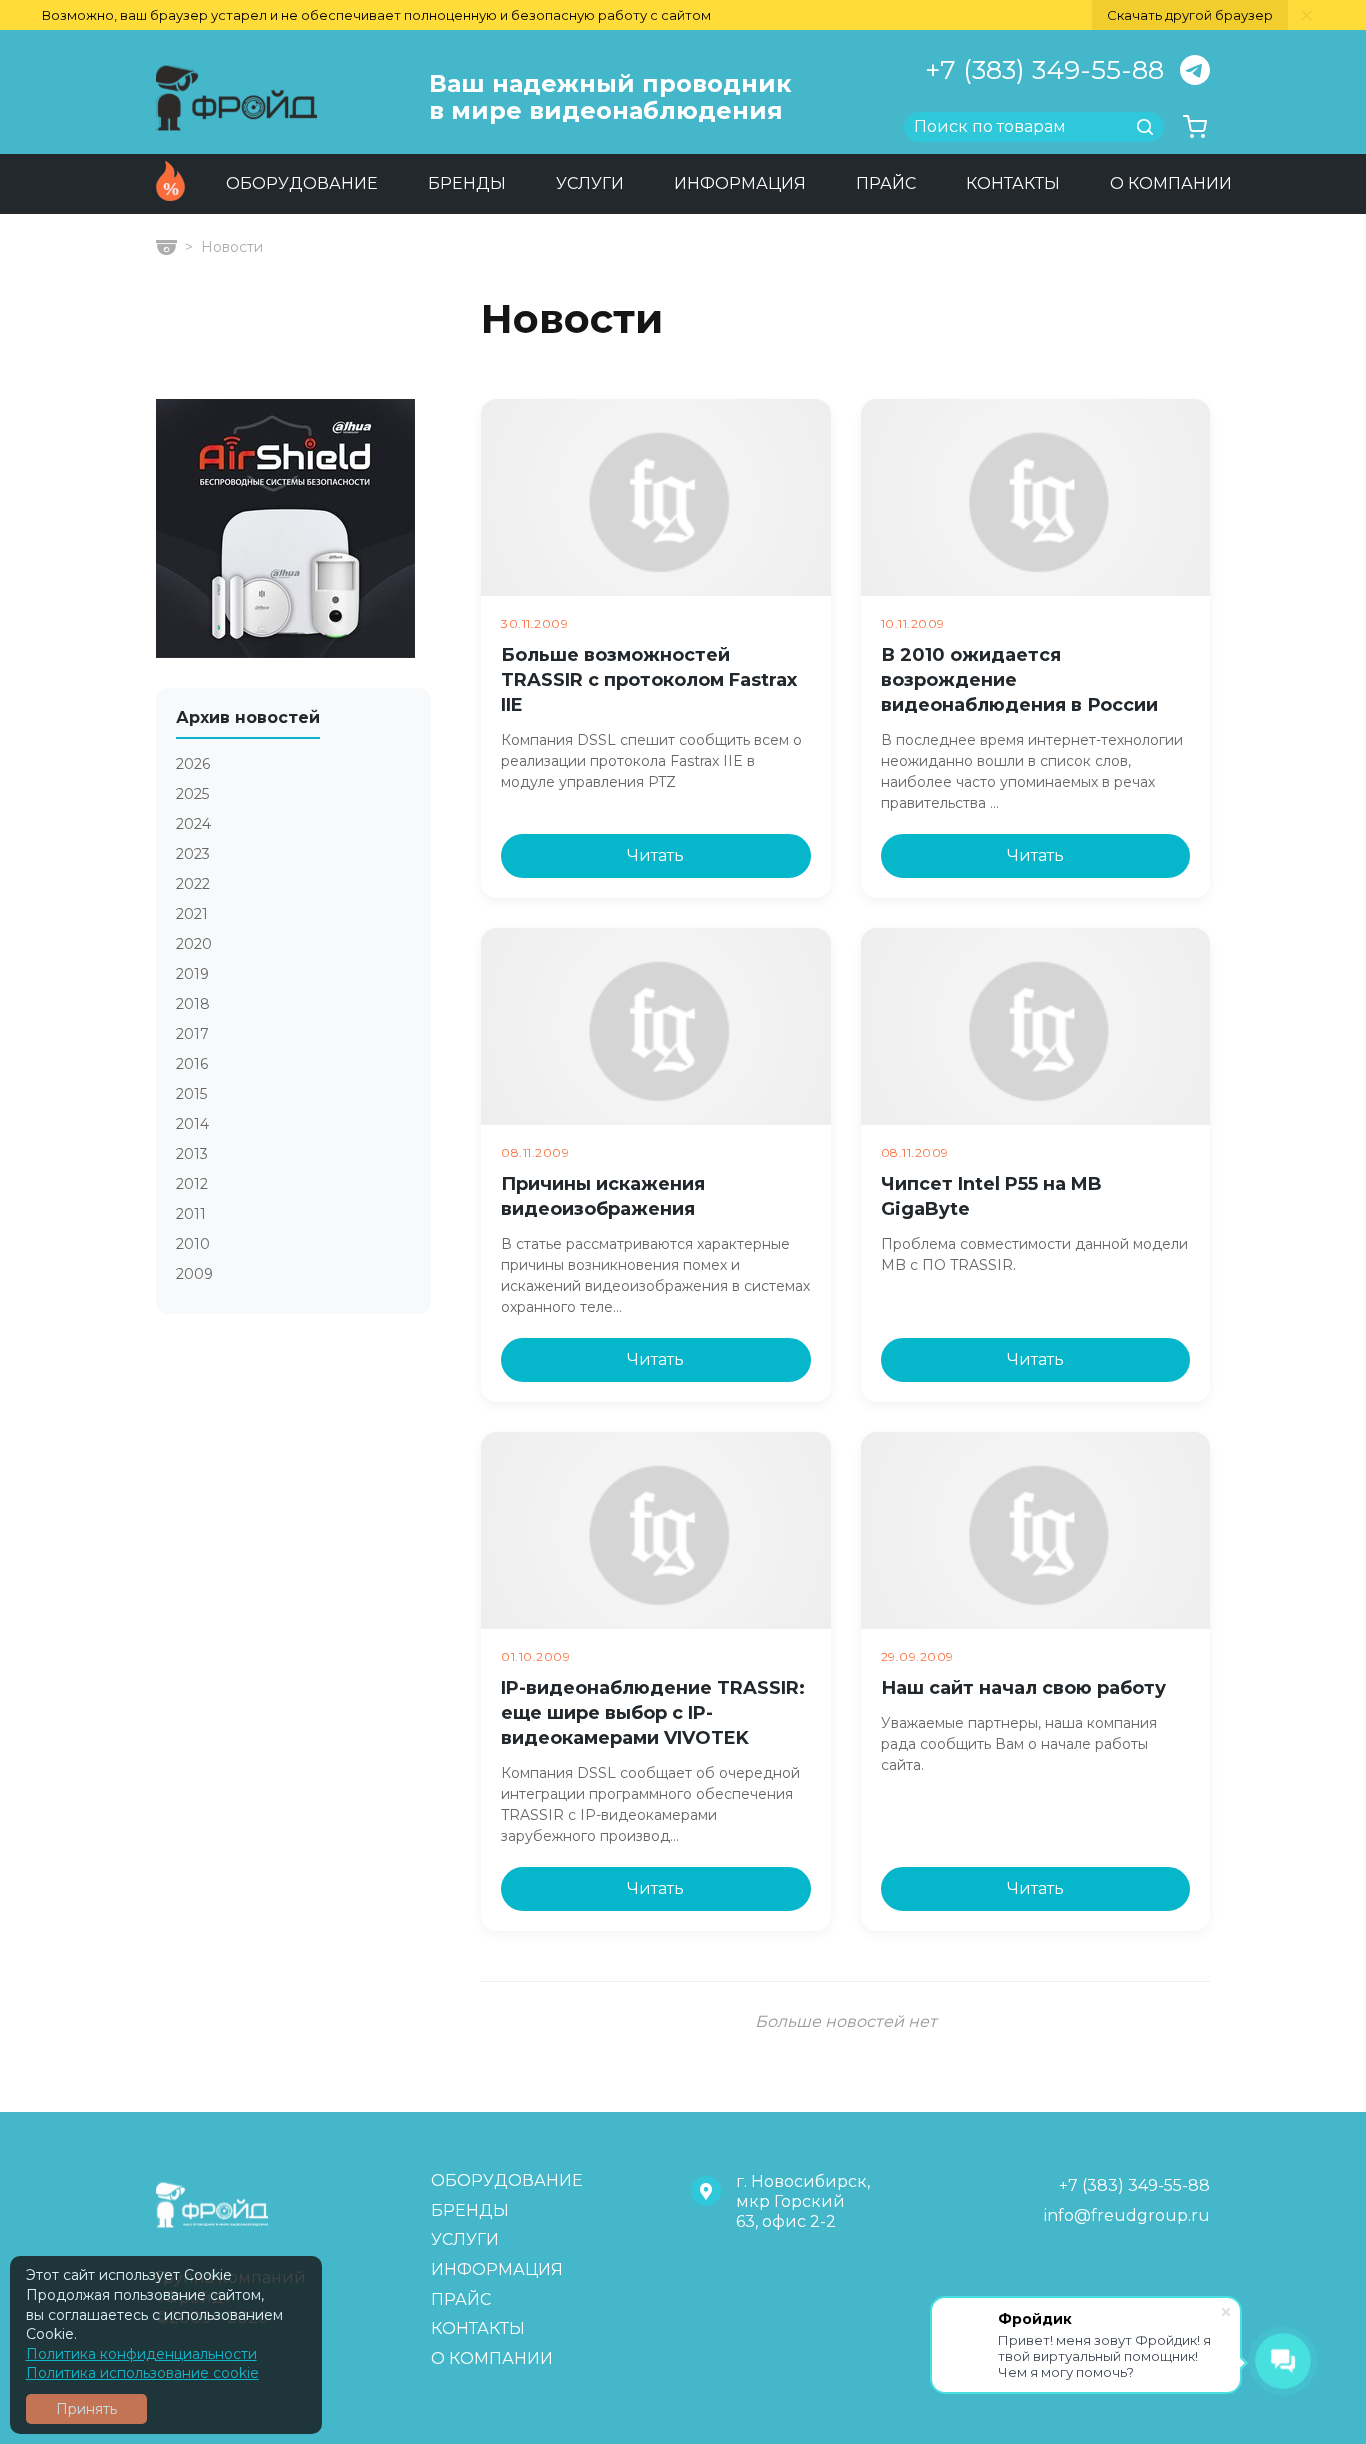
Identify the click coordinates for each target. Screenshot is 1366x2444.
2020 (194, 944)
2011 (191, 1214)
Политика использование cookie (142, 2373)
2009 (194, 1274)
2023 (193, 854)
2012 (192, 1184)
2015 (191, 1094)
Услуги (590, 183)
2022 (193, 884)
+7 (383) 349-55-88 (1044, 70)
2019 (192, 974)
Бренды (467, 183)
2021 (192, 914)
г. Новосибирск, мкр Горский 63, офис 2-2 (803, 2201)
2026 (193, 764)
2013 (192, 1154)
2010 (193, 1244)
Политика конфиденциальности (141, 2354)
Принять (86, 2409)
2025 (192, 794)
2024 (193, 824)
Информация (740, 183)
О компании (1171, 183)
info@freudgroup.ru (1127, 2215)
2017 (192, 1034)
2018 (193, 1004)
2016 (192, 1064)
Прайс (886, 183)
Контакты (1013, 183)
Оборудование (302, 183)
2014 (192, 1124)
